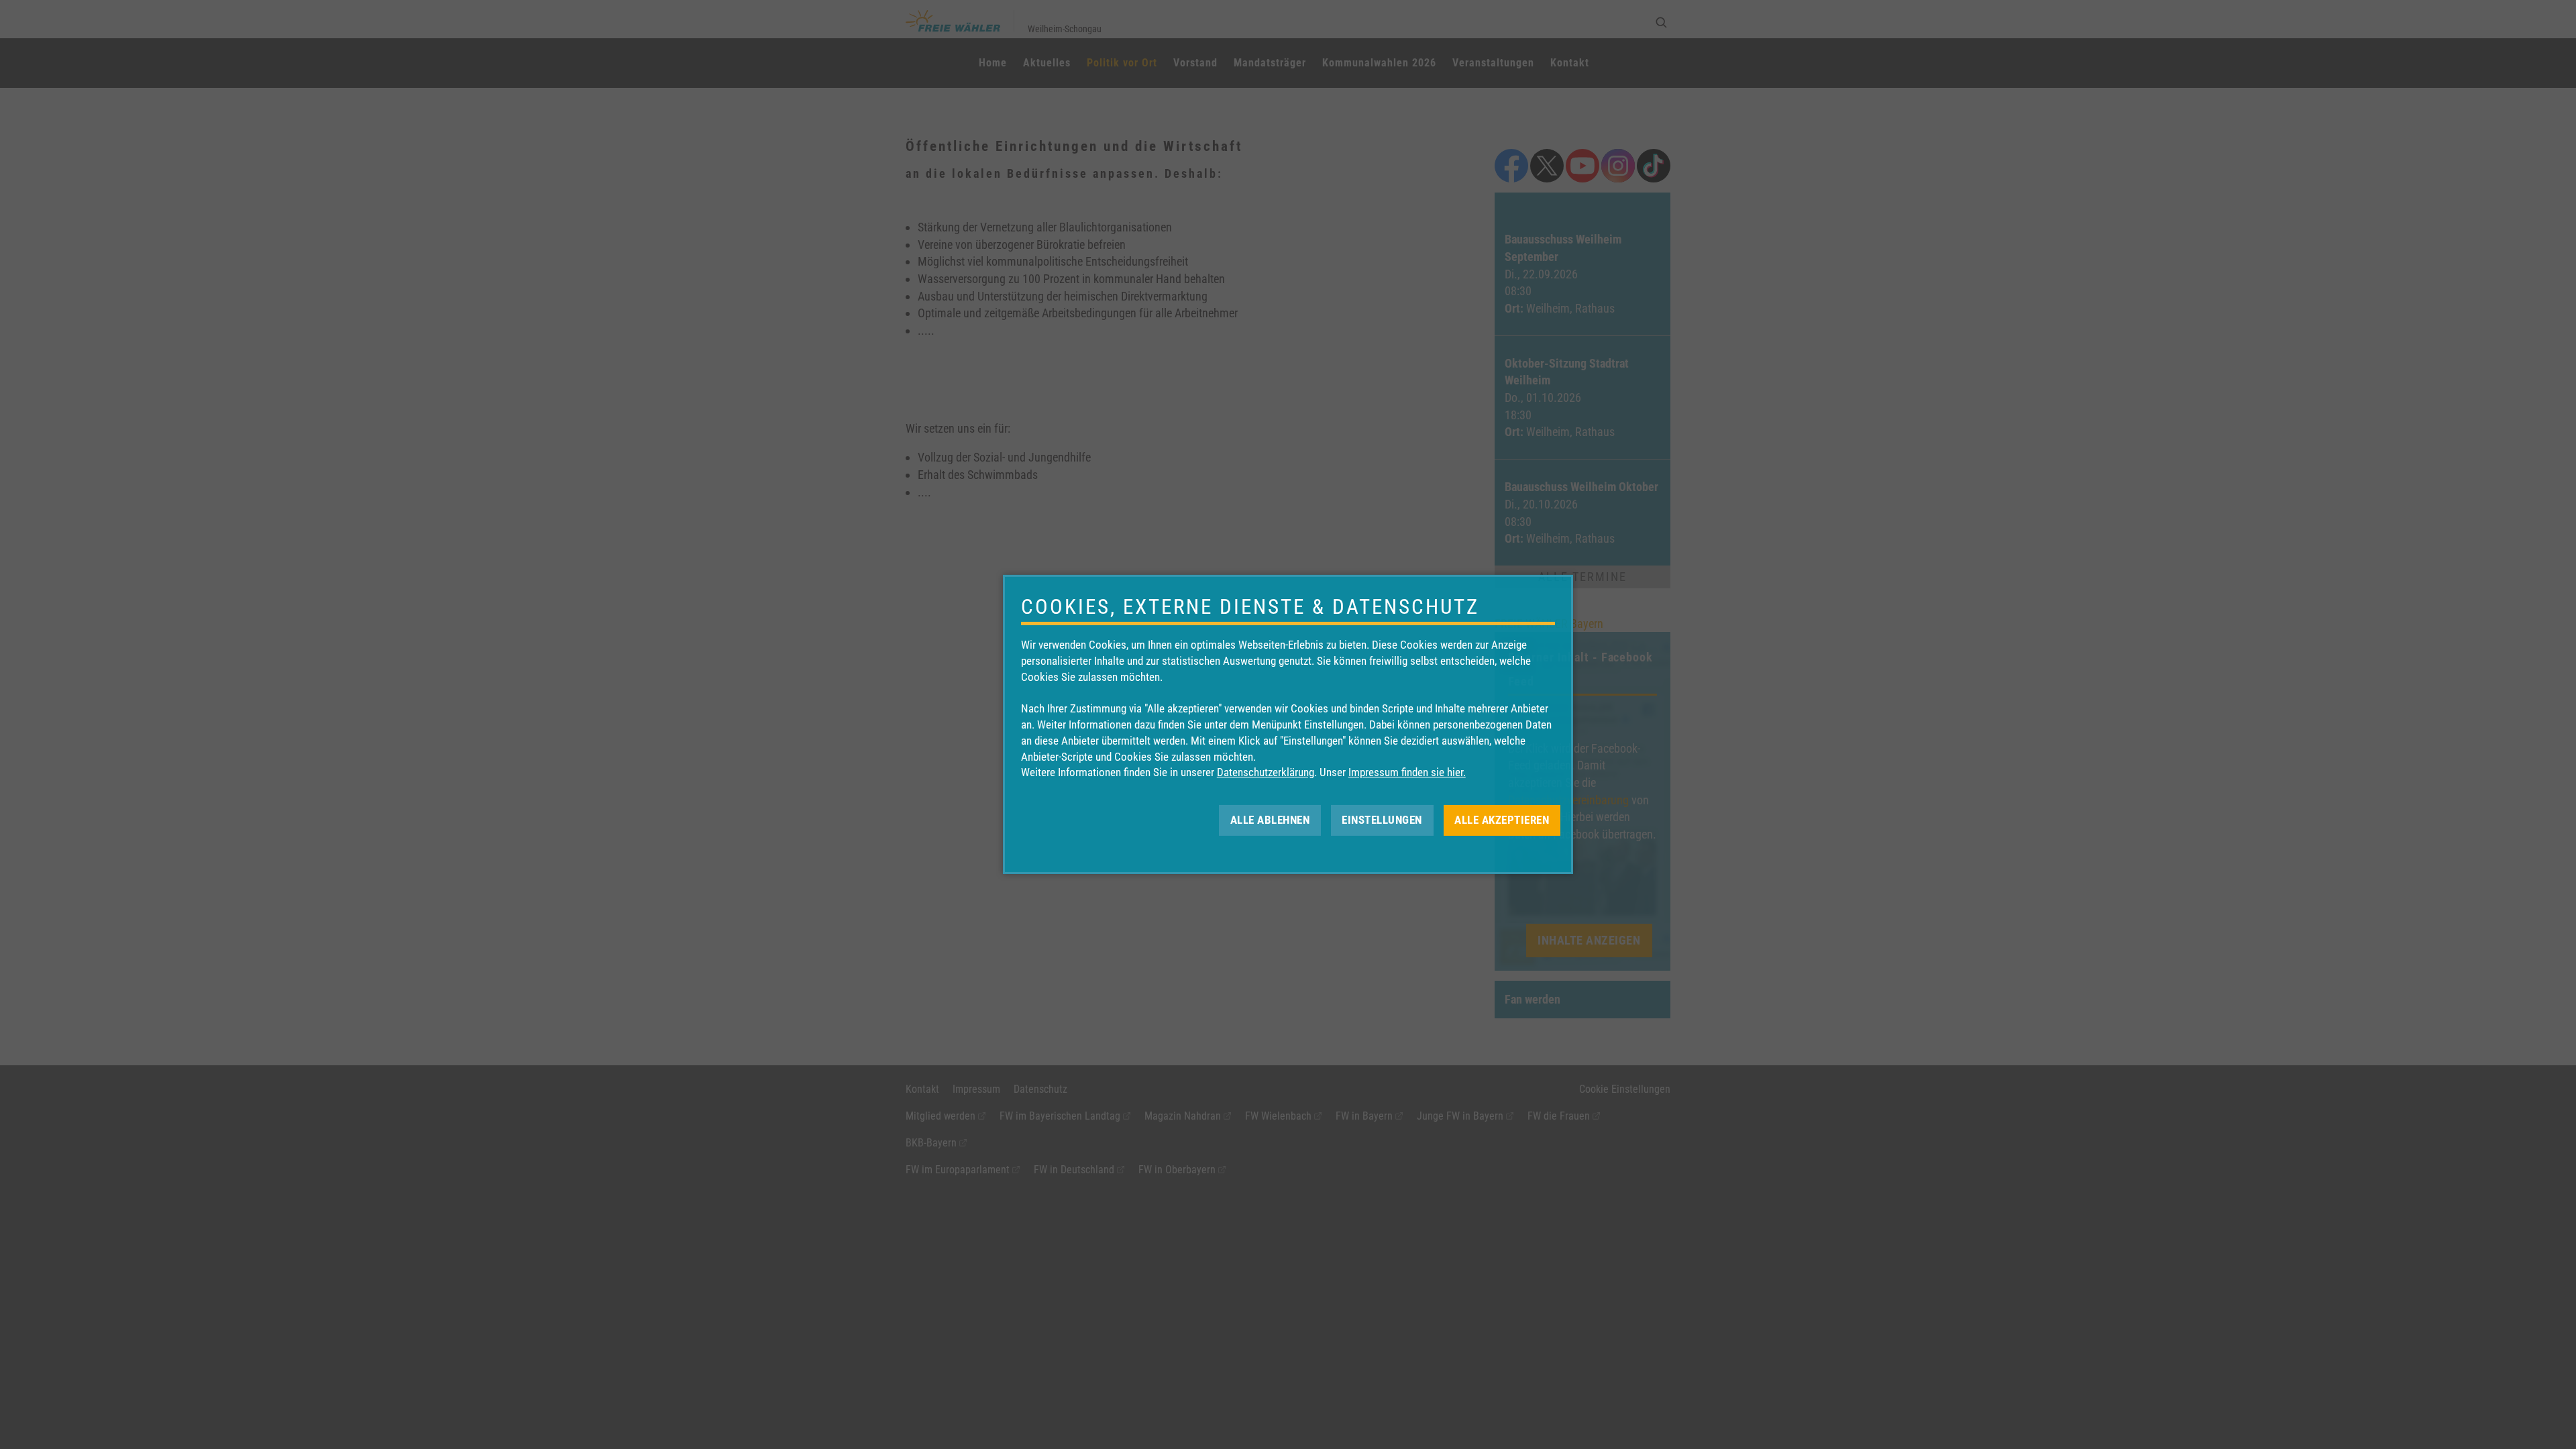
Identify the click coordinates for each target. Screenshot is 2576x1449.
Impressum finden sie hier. (1407, 772)
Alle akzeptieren (1502, 820)
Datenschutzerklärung (1266, 772)
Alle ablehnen (1270, 820)
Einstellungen (1382, 820)
